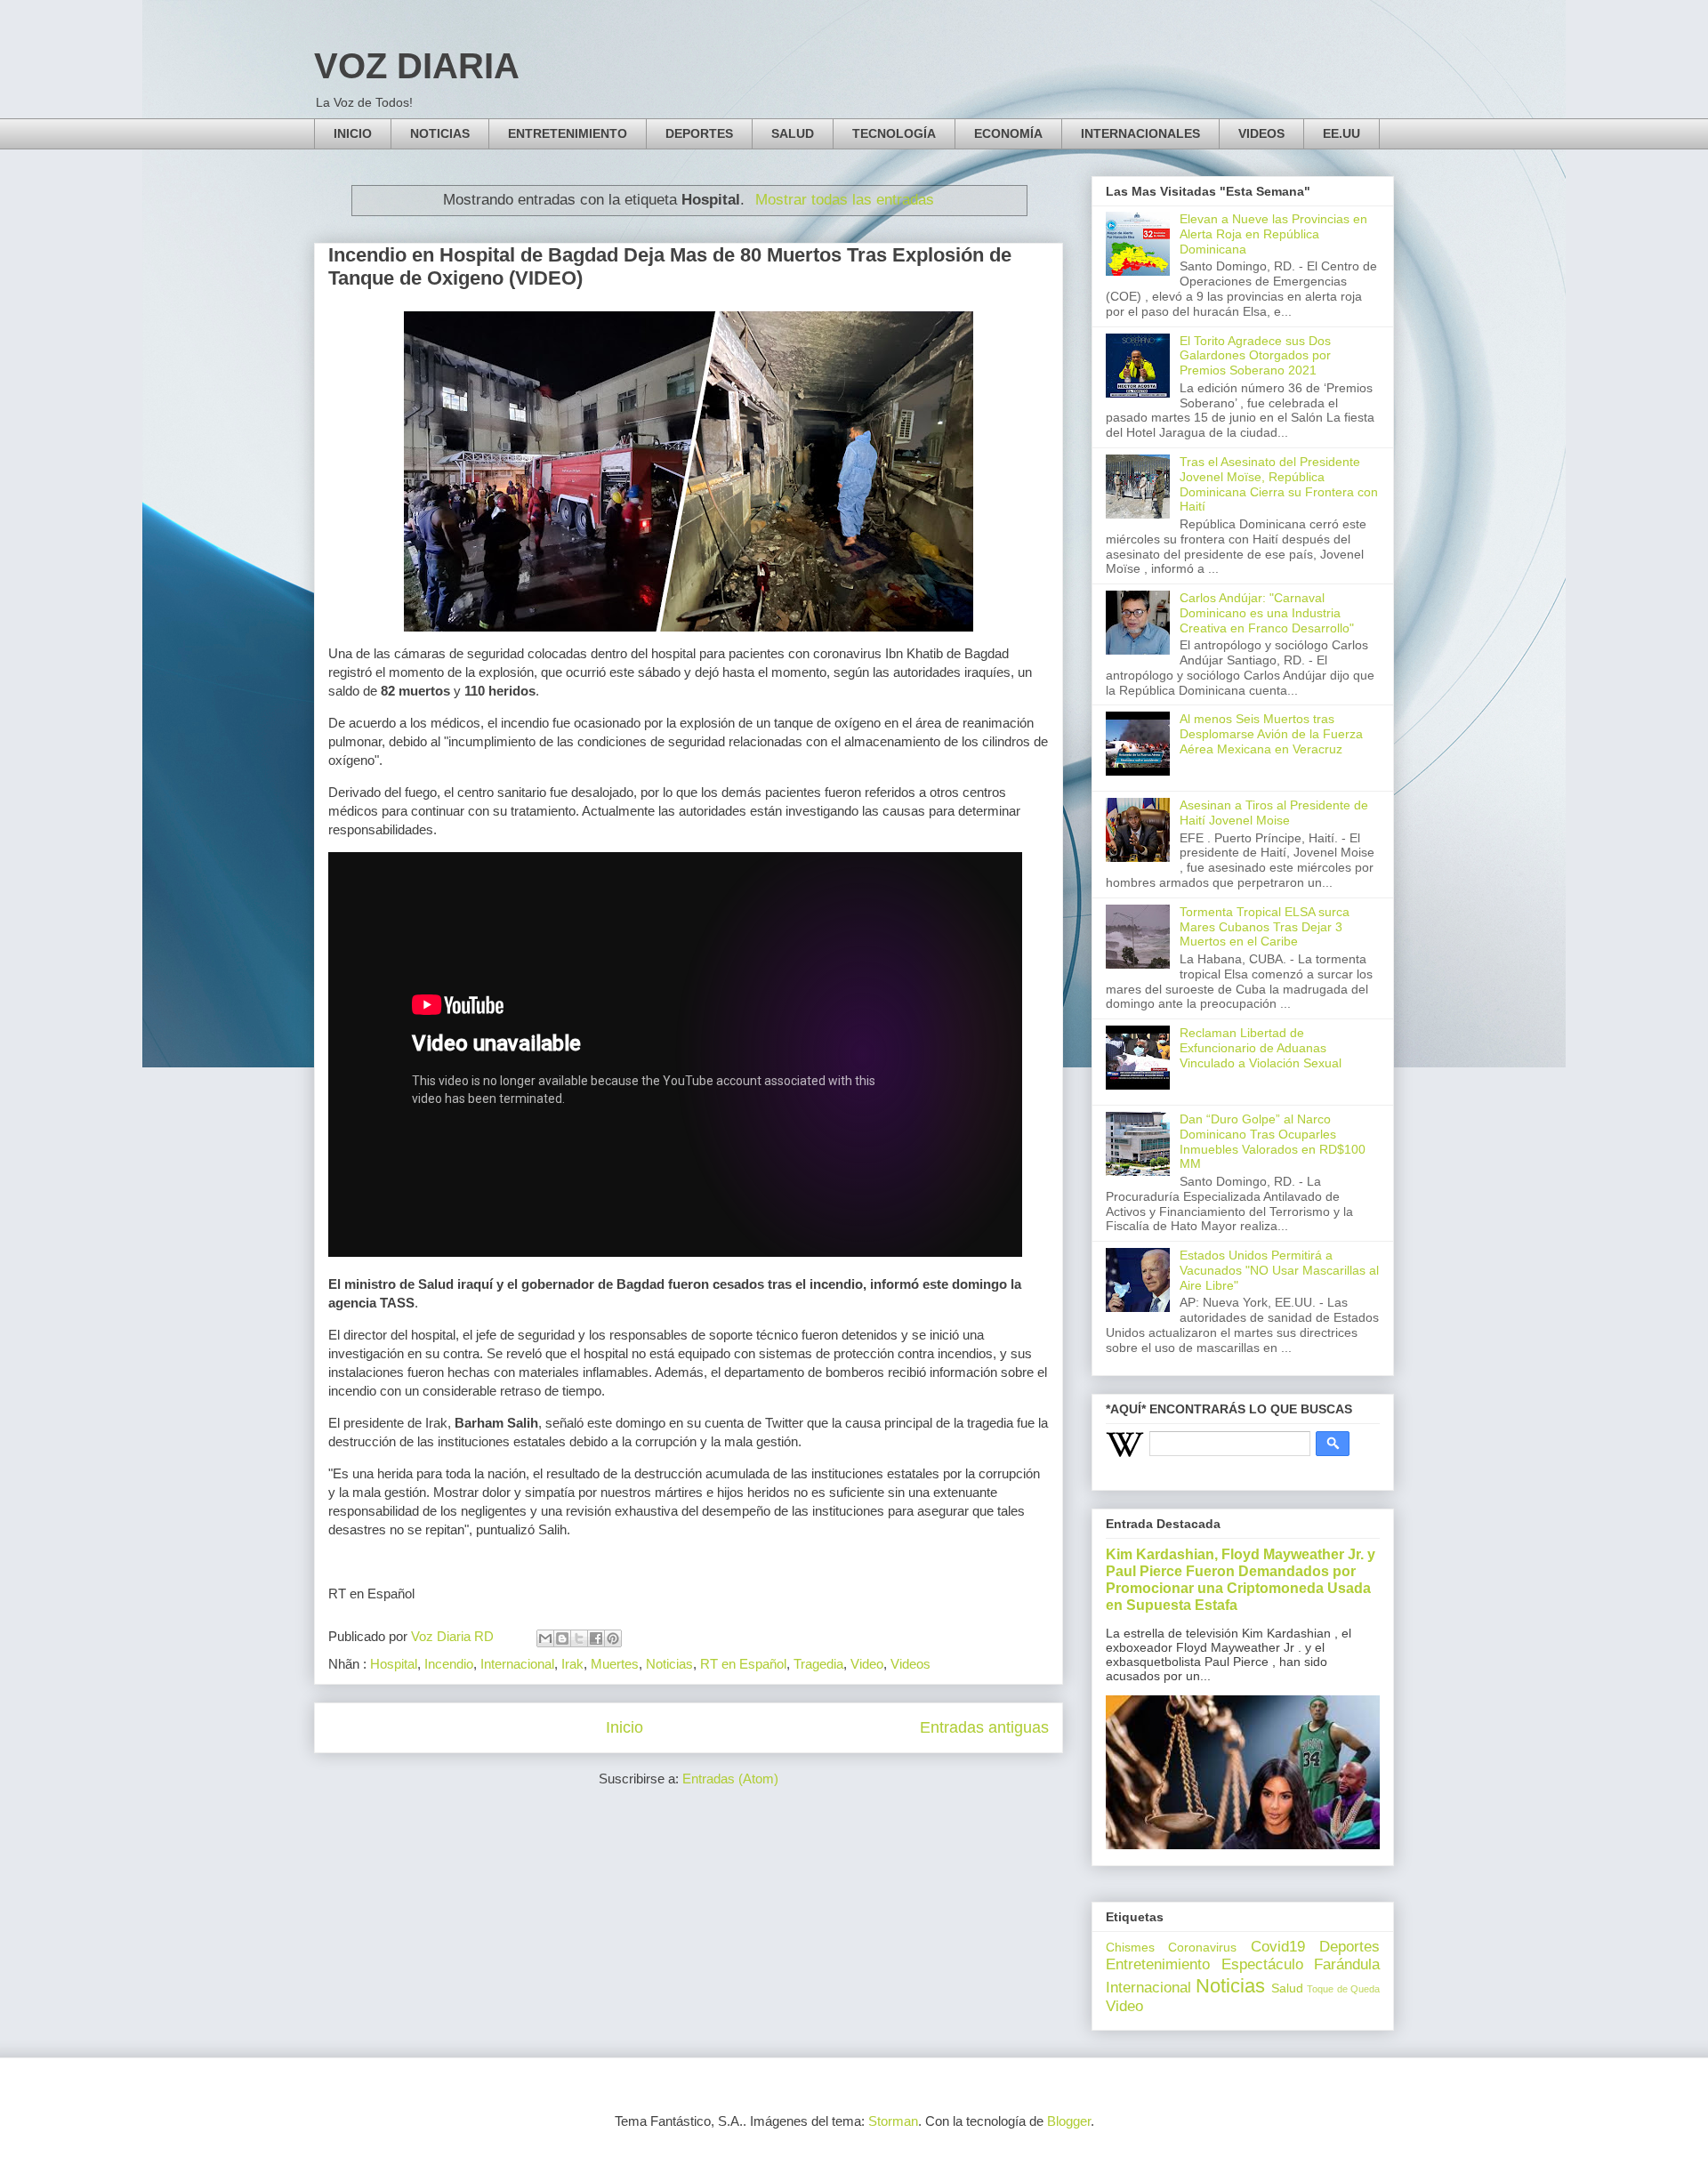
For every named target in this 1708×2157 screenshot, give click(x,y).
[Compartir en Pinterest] (613, 1638)
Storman (893, 2121)
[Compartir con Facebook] (596, 1638)
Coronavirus (1202, 1947)
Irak (572, 1664)
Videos (910, 1664)
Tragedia (818, 1664)
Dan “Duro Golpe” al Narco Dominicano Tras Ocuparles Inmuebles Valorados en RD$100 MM (1273, 1141)
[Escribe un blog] (562, 1638)
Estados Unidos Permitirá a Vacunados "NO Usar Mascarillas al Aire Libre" (1279, 1270)
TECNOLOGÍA (894, 133)
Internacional (517, 1664)
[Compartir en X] (579, 1638)
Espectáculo (1262, 1964)
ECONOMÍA (1008, 133)
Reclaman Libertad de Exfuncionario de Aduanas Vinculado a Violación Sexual (1261, 1048)
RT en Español (743, 1664)
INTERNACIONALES (1140, 133)
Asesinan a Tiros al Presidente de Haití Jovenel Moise (1274, 813)
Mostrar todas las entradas (845, 199)
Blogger (1069, 2121)
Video (867, 1664)
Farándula (1347, 1964)
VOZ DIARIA (417, 66)
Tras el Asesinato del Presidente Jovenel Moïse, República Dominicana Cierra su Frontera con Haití (1279, 484)
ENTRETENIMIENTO (568, 133)
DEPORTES (699, 133)
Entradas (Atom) (730, 1779)
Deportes (1349, 1947)
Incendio (449, 1664)
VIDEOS (1261, 133)
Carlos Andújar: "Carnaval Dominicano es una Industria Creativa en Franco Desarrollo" (1267, 613)
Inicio (624, 1727)
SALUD (793, 133)
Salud (1287, 1988)
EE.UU (1341, 133)
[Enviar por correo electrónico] (545, 1638)
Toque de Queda (1343, 1989)
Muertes (615, 1664)
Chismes (1130, 1947)
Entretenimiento (1158, 1964)
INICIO (353, 133)
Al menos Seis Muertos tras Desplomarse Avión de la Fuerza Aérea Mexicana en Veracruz (1271, 734)
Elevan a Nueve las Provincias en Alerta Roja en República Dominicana (1273, 234)
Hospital (394, 1664)
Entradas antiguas (984, 1727)
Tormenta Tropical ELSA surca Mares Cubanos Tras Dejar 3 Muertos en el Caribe (1265, 927)
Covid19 (1278, 1947)
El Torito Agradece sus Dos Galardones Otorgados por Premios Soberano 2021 (1255, 356)
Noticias (669, 1664)
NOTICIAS (440, 133)
